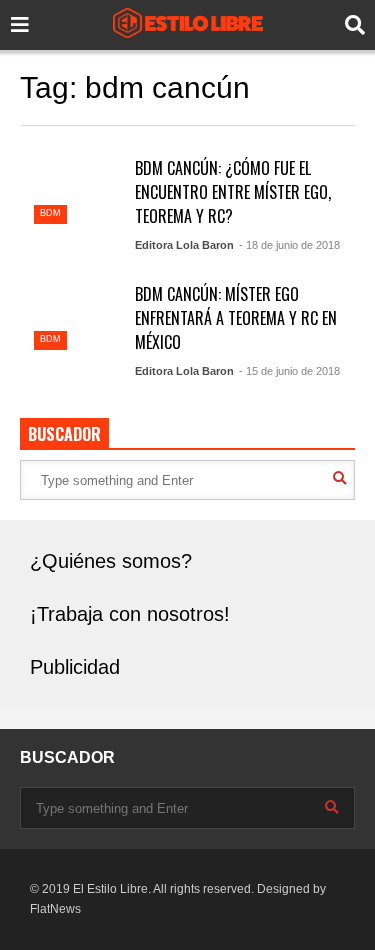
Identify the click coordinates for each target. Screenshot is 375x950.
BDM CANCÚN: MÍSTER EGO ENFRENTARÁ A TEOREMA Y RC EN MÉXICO (236, 318)
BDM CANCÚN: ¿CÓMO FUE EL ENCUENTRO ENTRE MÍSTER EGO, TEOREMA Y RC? (233, 192)
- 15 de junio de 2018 (289, 371)
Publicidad (75, 667)
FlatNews (55, 909)
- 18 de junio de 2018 (289, 245)
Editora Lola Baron (184, 245)
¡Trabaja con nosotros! (130, 614)
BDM (50, 213)
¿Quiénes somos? (111, 561)
